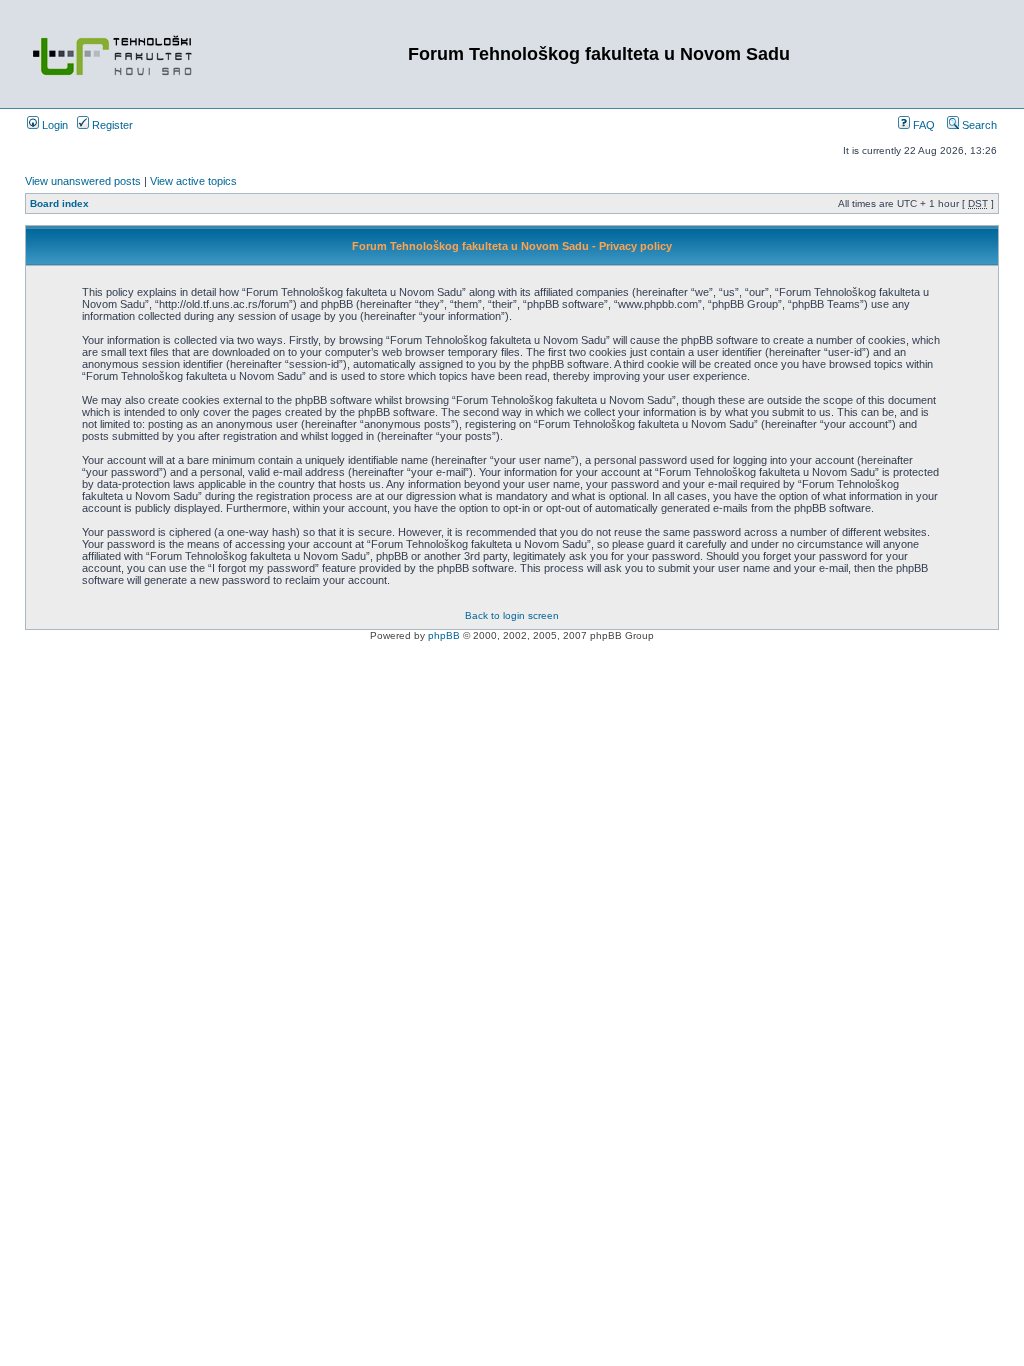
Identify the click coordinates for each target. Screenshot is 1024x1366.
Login (53, 125)
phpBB (444, 635)
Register (111, 125)
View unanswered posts (83, 181)
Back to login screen (512, 615)
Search (978, 125)
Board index (59, 203)
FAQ (922, 125)
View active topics (193, 181)
